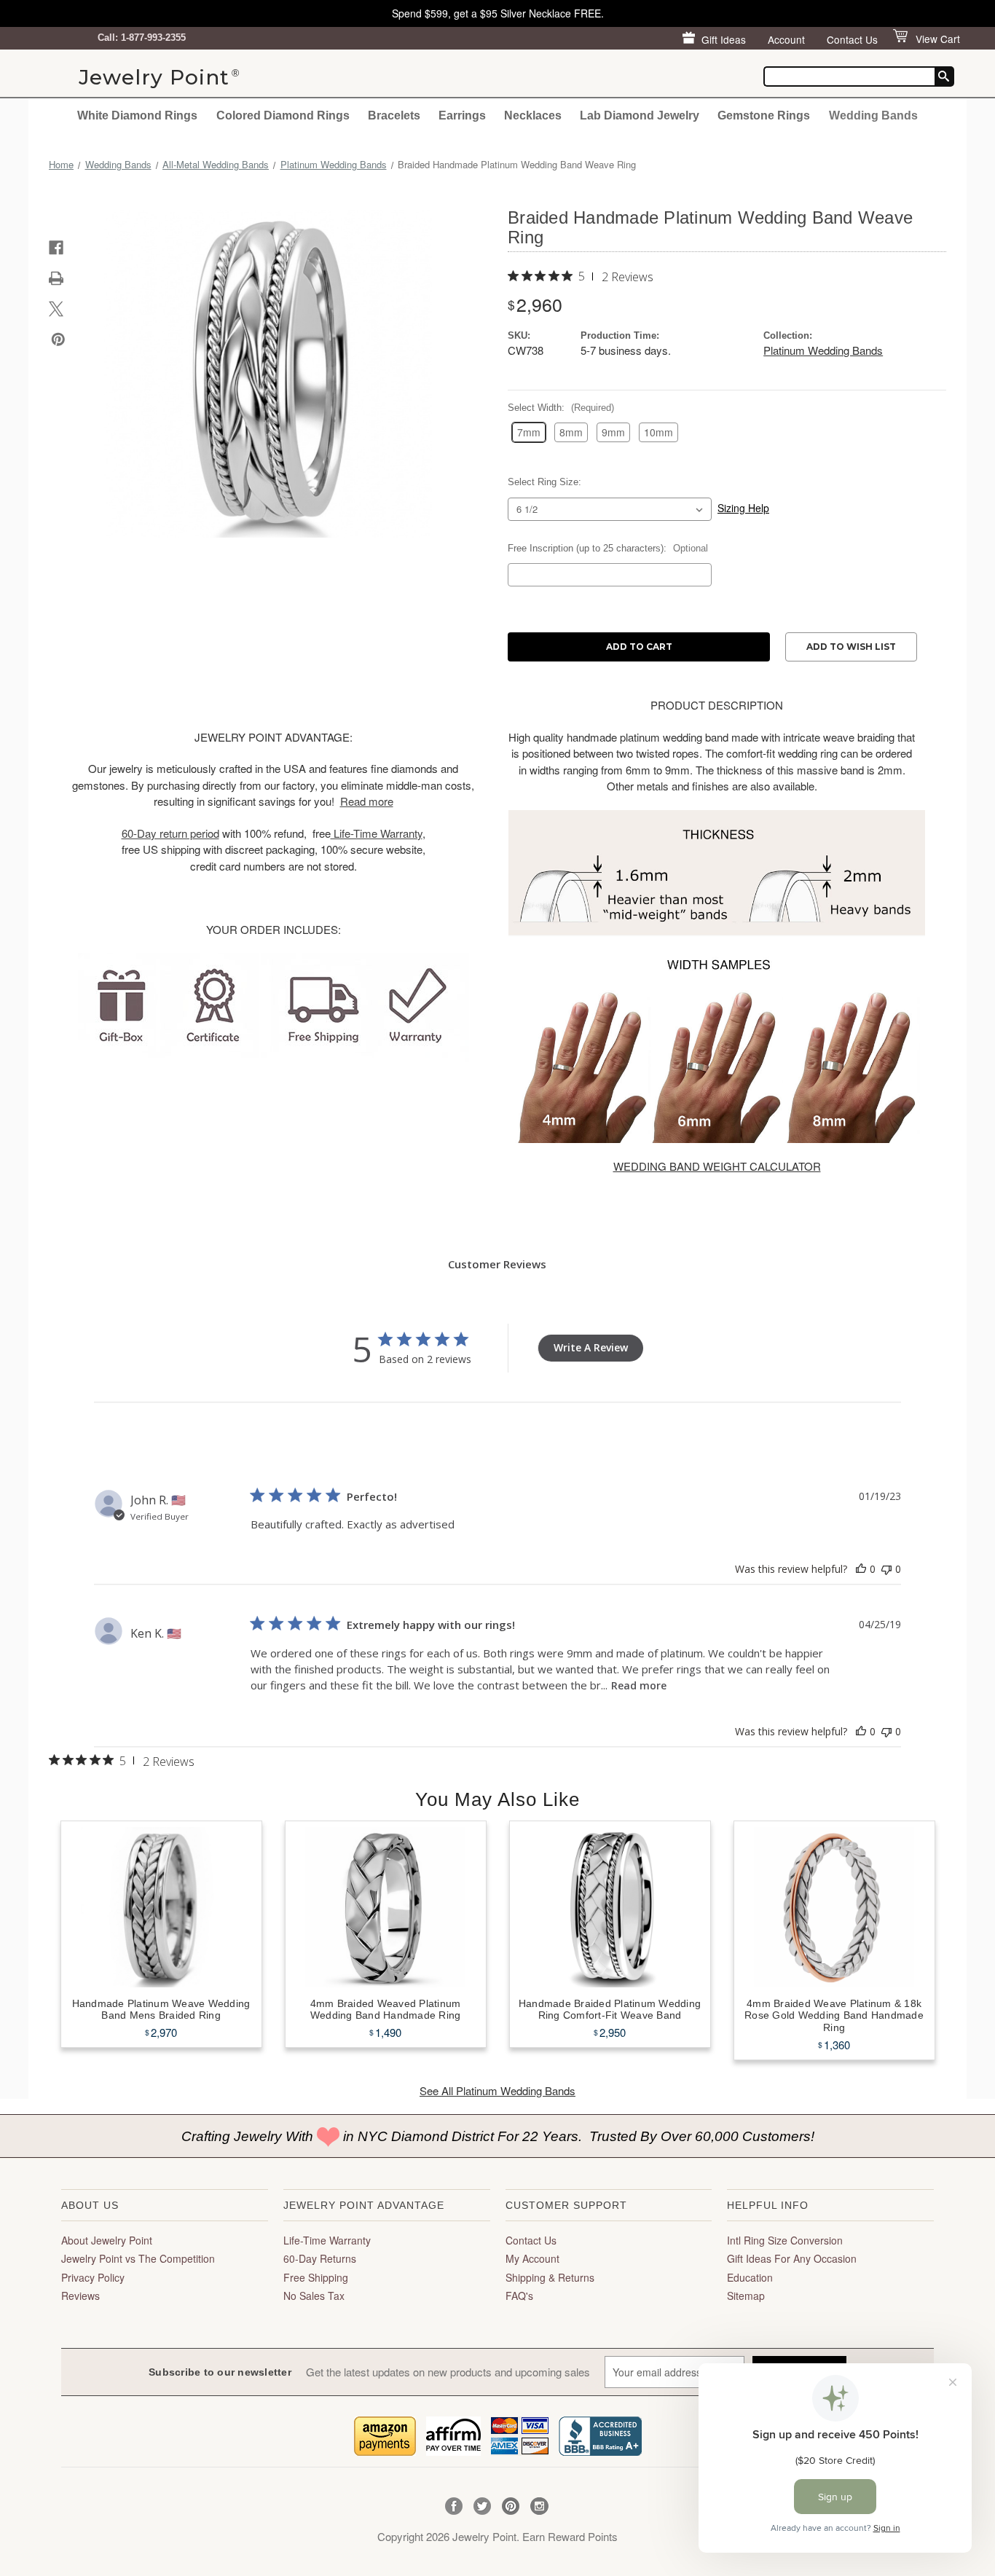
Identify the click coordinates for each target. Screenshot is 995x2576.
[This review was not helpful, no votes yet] (886, 1569)
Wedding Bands (873, 115)
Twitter (483, 2506)
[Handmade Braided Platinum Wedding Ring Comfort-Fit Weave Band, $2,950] (610, 1907)
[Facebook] (56, 248)
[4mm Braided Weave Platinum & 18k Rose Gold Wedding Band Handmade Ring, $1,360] (834, 1907)
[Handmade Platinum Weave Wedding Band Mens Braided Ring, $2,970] (161, 1907)
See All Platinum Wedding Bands (497, 2090)
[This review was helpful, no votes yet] (861, 1569)
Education (750, 2277)
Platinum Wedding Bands (823, 350)
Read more (639, 1685)
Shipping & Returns (550, 2277)
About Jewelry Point (107, 2240)
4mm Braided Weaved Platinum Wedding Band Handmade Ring (386, 2010)
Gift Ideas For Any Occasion (792, 2258)
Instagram (539, 2506)
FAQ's (519, 2296)
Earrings (462, 115)
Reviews (80, 2296)
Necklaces (533, 115)
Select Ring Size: (544, 482)
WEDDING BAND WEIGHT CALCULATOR (717, 1166)
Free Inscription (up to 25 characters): (608, 548)
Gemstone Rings (764, 115)
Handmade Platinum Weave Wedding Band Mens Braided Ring (161, 2010)
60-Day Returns (320, 2258)
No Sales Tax (314, 2296)
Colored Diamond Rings (283, 115)
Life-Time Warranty (327, 2240)
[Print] (56, 278)
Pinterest (511, 2506)
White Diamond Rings (137, 115)
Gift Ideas (724, 39)
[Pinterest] (58, 339)
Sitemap (746, 2296)
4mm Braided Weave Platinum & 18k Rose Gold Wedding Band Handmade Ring (834, 2016)
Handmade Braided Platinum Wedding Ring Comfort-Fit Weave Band (610, 2010)
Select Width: (561, 408)
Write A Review (591, 1347)
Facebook (454, 2506)
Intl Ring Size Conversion (785, 2240)
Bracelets (394, 115)
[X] (56, 309)
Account (786, 39)
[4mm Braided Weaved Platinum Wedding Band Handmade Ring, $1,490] (386, 1907)
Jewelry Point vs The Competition (138, 2258)
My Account (532, 2258)
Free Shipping (316, 2277)
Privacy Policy (93, 2277)
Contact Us (852, 39)
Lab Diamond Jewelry (640, 115)
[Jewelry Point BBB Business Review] (600, 2434)
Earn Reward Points (570, 2536)
